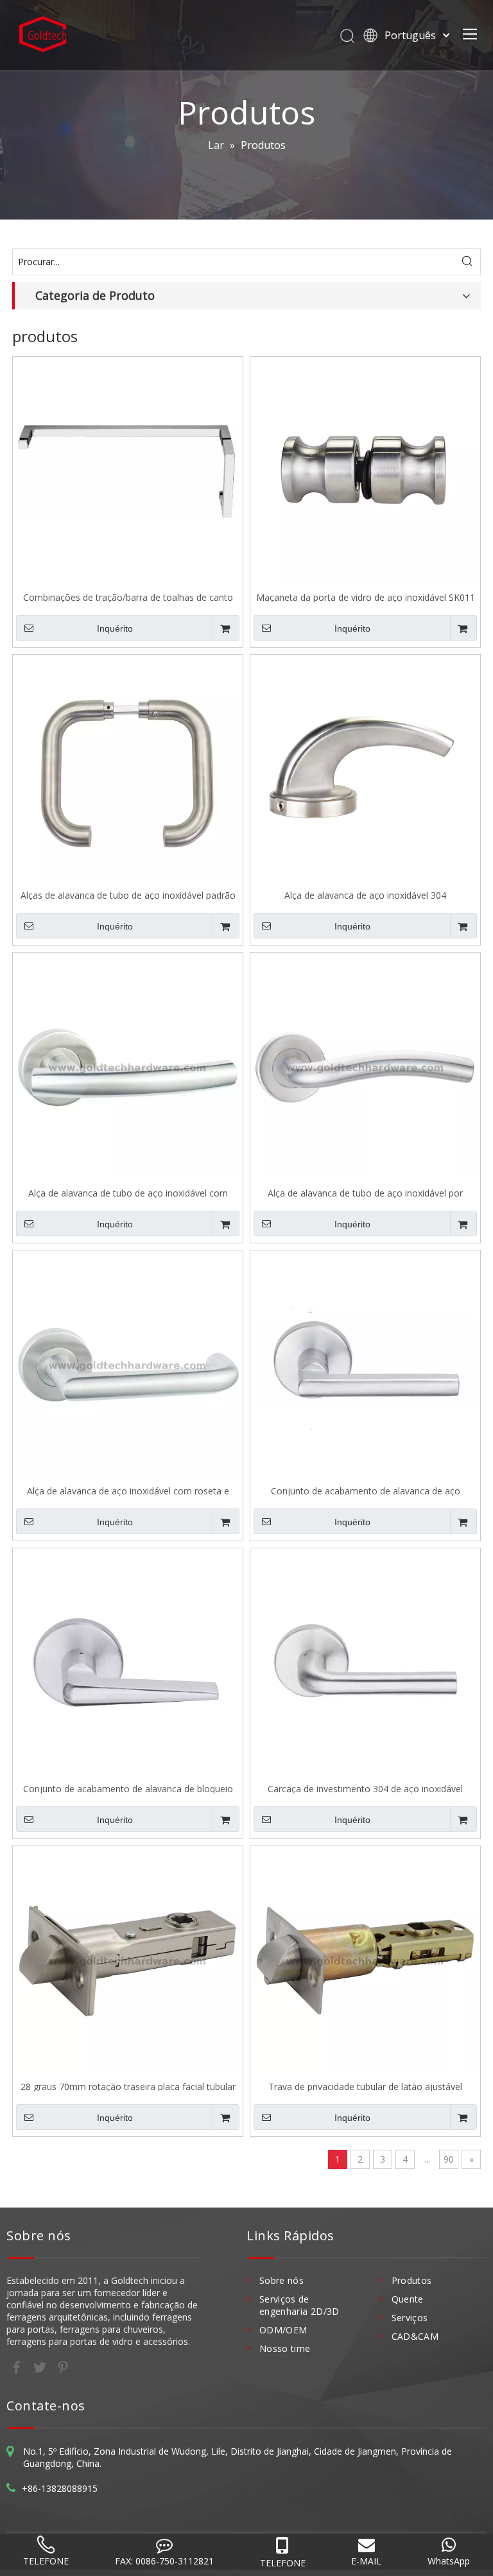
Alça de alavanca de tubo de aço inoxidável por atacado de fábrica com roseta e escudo (365, 1192)
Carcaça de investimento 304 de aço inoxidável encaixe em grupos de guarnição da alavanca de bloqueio (365, 1788)
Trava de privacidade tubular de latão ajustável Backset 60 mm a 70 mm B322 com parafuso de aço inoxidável (366, 2086)
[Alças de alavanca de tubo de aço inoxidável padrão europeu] (128, 769)
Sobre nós (281, 2280)
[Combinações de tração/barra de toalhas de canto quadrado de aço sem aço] (128, 471)
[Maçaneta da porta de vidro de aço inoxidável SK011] (365, 471)
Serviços (410, 2318)
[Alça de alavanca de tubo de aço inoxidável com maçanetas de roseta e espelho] (128, 1067)
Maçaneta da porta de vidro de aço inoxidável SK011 (366, 597)
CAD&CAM (415, 2336)
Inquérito (115, 628)
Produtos (412, 2280)
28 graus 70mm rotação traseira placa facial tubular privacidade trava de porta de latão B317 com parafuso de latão (128, 2086)
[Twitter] (41, 2367)
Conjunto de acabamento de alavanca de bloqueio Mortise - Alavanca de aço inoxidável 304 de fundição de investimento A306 (128, 1788)
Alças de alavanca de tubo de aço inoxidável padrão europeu (128, 895)
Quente (408, 2299)
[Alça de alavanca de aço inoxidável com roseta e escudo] (128, 1364)
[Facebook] (18, 2367)
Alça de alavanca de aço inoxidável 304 (365, 895)
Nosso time (285, 2348)
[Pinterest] (63, 2367)
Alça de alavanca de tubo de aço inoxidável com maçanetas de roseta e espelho (128, 1192)
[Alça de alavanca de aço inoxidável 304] (365, 769)
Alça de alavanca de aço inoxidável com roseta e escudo (128, 1490)
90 (449, 2159)
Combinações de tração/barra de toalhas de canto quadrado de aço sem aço (128, 597)
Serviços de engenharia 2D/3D (299, 2305)
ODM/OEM (283, 2330)
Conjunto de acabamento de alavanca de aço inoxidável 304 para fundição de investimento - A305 (366, 1490)
